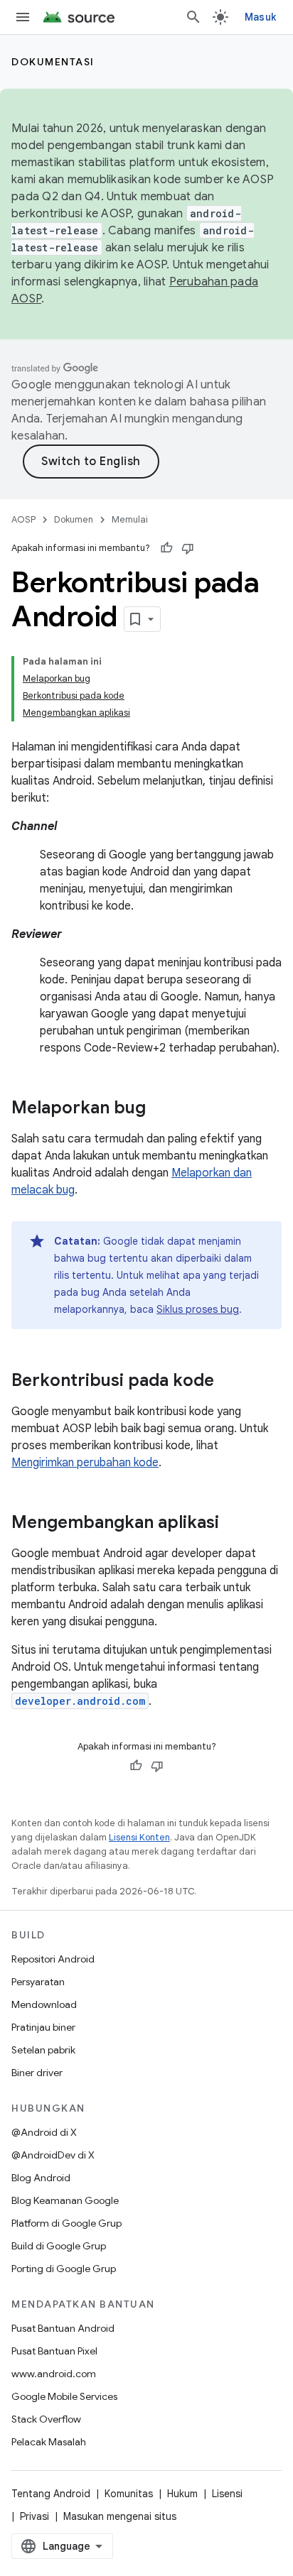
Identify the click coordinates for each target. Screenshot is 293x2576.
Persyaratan (38, 1982)
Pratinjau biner (43, 2027)
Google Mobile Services (64, 2396)
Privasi (34, 2516)
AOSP (23, 519)
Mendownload (44, 2004)
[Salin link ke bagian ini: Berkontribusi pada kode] (228, 1382)
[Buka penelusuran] (193, 17)
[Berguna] (166, 548)
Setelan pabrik (43, 2050)
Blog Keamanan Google (65, 2200)
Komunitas (129, 2494)
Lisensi (227, 2494)
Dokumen (74, 519)
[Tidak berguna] (188, 548)
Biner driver (37, 2073)
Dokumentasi (53, 62)
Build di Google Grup (59, 2246)
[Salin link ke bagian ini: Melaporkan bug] (160, 1109)
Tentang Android (51, 2494)
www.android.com (54, 2374)
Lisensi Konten (139, 1837)
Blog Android (41, 2178)
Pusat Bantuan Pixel (54, 2351)
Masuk (260, 17)
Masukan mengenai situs (120, 2516)
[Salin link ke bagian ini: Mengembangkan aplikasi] (233, 1524)
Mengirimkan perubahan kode (85, 1463)
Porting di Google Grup (64, 2269)
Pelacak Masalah (49, 2442)
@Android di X (44, 2132)
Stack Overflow (46, 2419)
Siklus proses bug (198, 1309)
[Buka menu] (23, 17)
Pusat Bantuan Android (63, 2328)
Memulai (130, 519)
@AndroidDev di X (53, 2155)
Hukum (182, 2494)
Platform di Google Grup (66, 2223)
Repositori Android (53, 1959)
